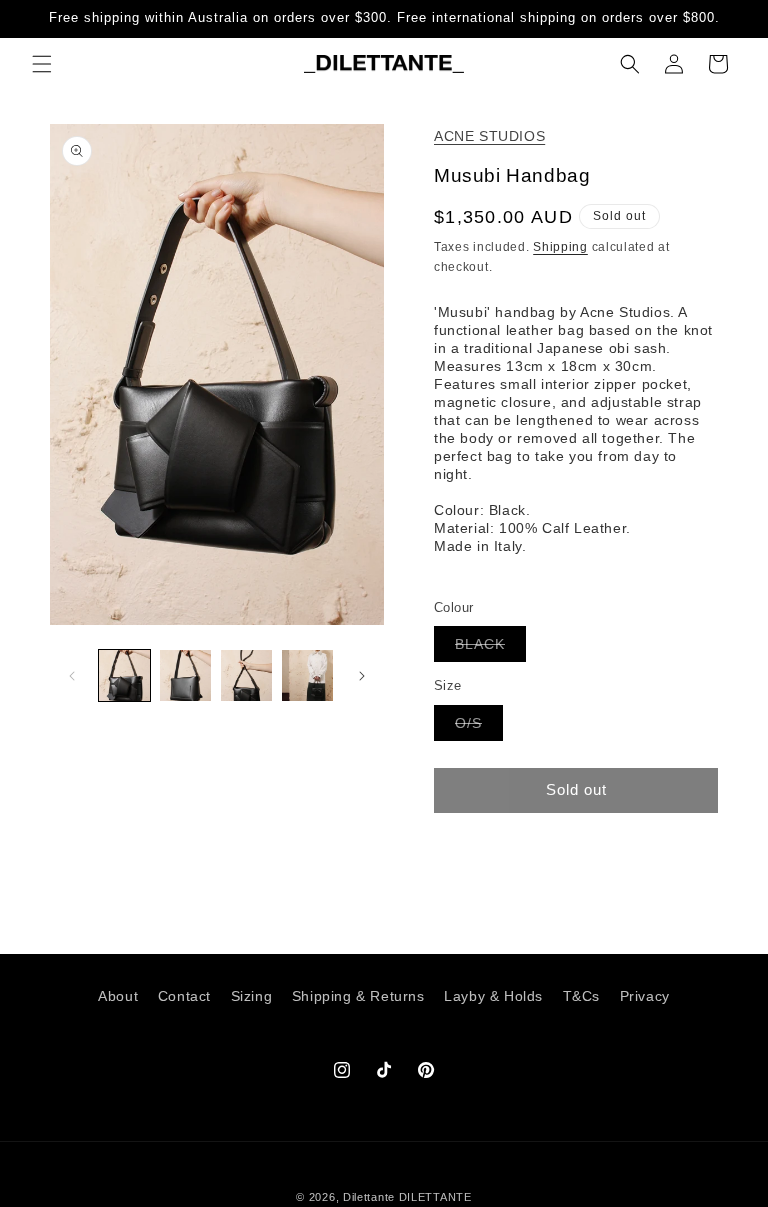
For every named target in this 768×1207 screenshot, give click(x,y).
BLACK (490, 648)
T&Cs (581, 996)
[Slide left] (72, 676)
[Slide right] (362, 676)
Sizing (252, 996)
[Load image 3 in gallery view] (246, 675)
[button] (42, 64)
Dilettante (369, 1197)
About (118, 996)
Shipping (560, 247)
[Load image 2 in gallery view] (185, 675)
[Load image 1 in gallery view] (124, 675)
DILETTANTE (435, 1197)
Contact (184, 996)
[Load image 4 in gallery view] (307, 675)
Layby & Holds (493, 996)
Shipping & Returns (358, 996)
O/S (479, 727)
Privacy (645, 996)
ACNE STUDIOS (489, 136)
